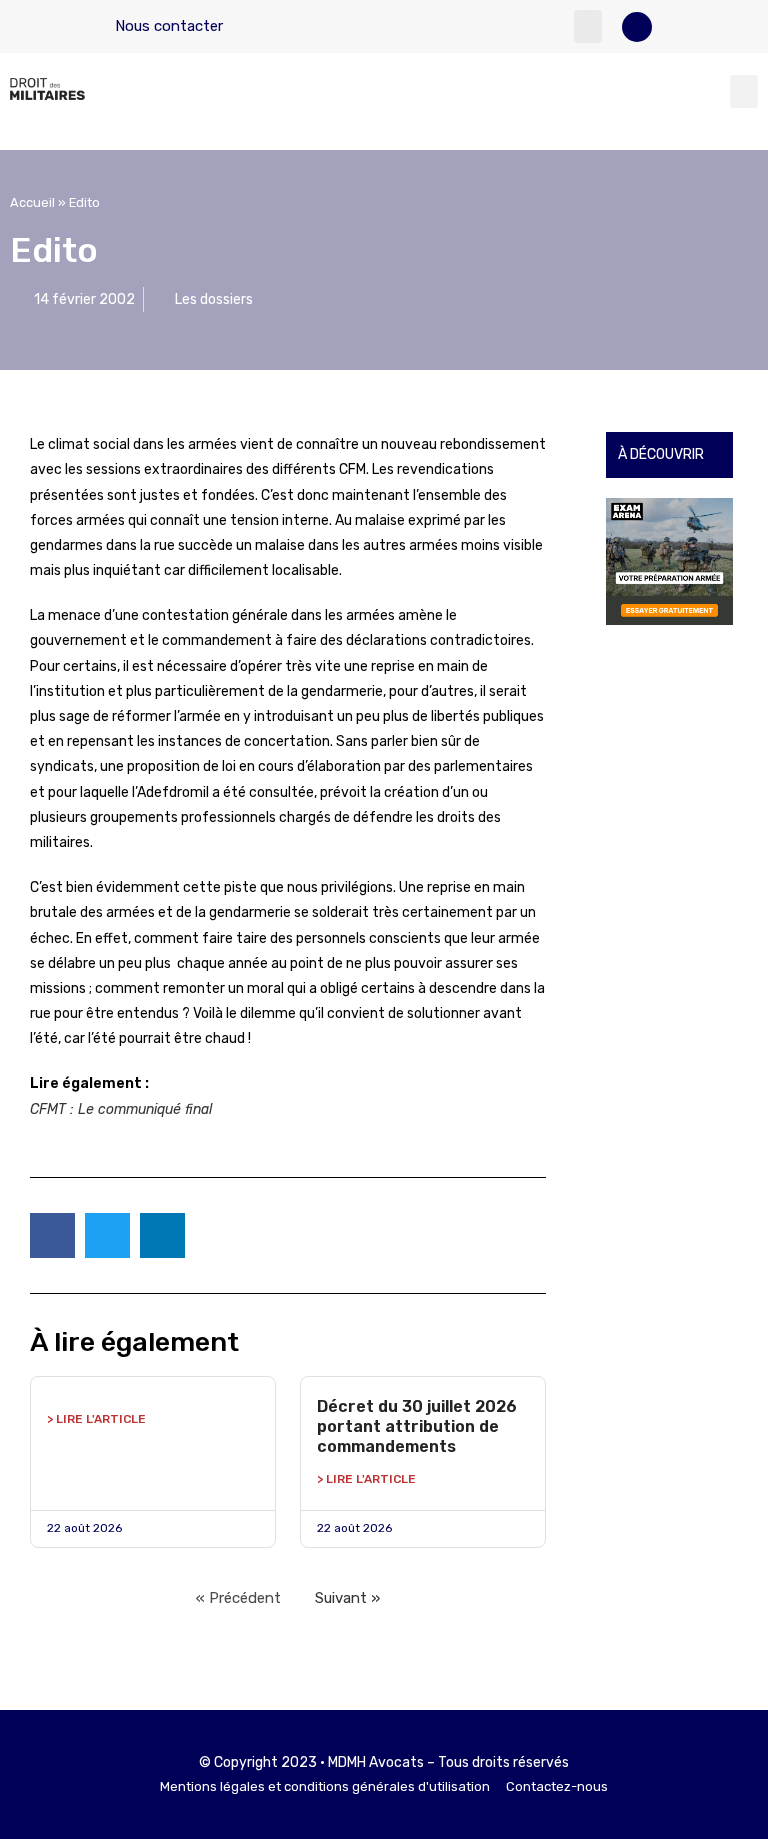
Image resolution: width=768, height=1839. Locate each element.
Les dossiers (214, 299)
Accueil (32, 202)
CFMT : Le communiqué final (121, 1109)
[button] (588, 26)
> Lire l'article (96, 1419)
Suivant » (347, 1598)
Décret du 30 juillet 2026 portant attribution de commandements (417, 1426)
